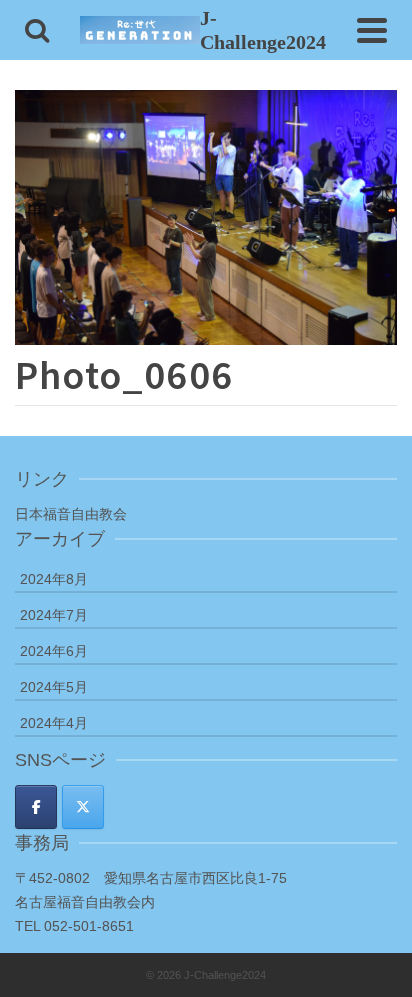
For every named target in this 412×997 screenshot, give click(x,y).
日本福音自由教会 (71, 514)
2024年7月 (54, 615)
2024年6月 (54, 651)
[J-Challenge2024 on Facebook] (36, 807)
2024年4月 (54, 723)
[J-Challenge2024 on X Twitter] (83, 807)
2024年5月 (54, 687)
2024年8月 (54, 579)
